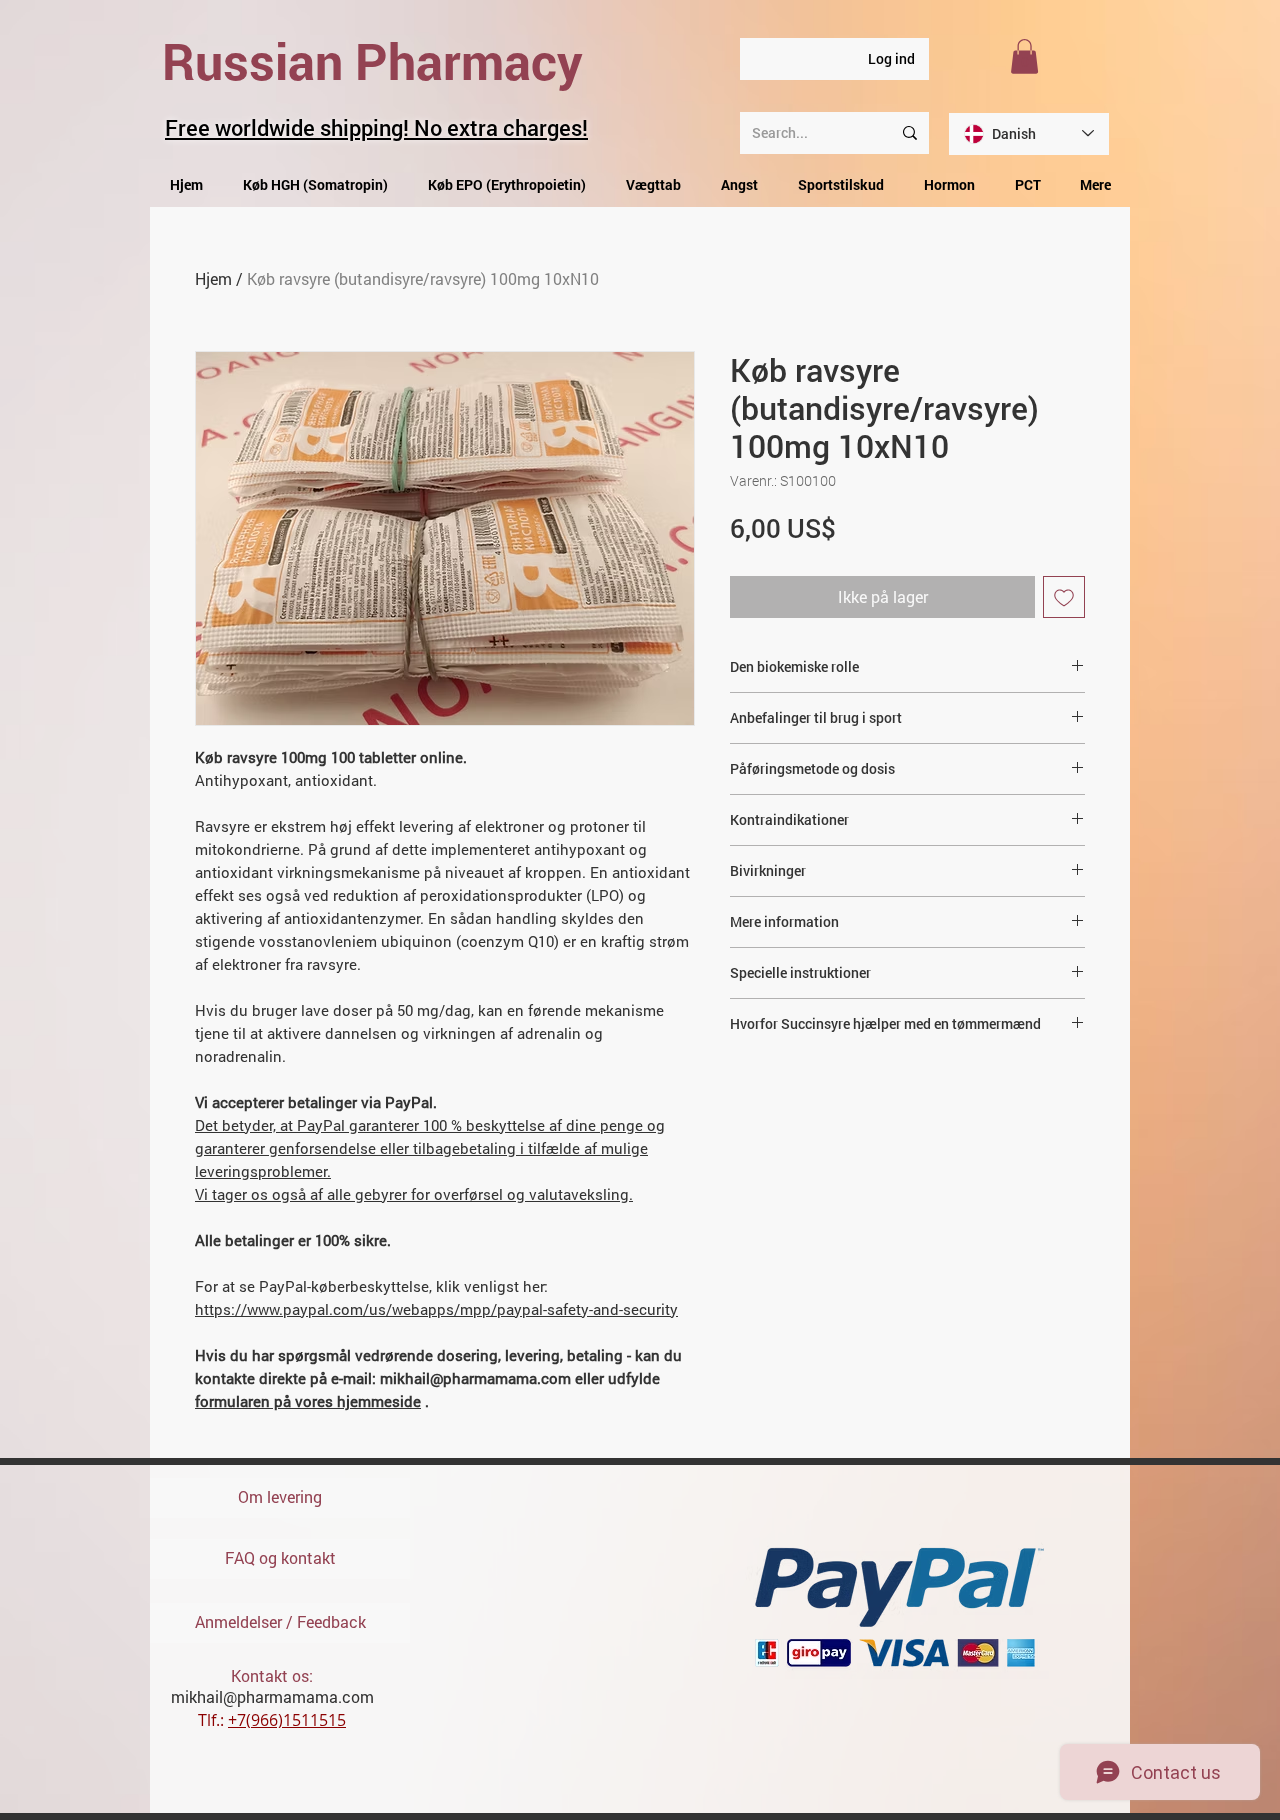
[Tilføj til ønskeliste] (1064, 597)
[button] (1024, 56)
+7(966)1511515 (287, 1720)
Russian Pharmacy (372, 61)
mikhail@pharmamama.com (272, 1696)
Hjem (213, 278)
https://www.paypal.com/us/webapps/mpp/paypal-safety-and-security (436, 1309)
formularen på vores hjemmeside (308, 1401)
